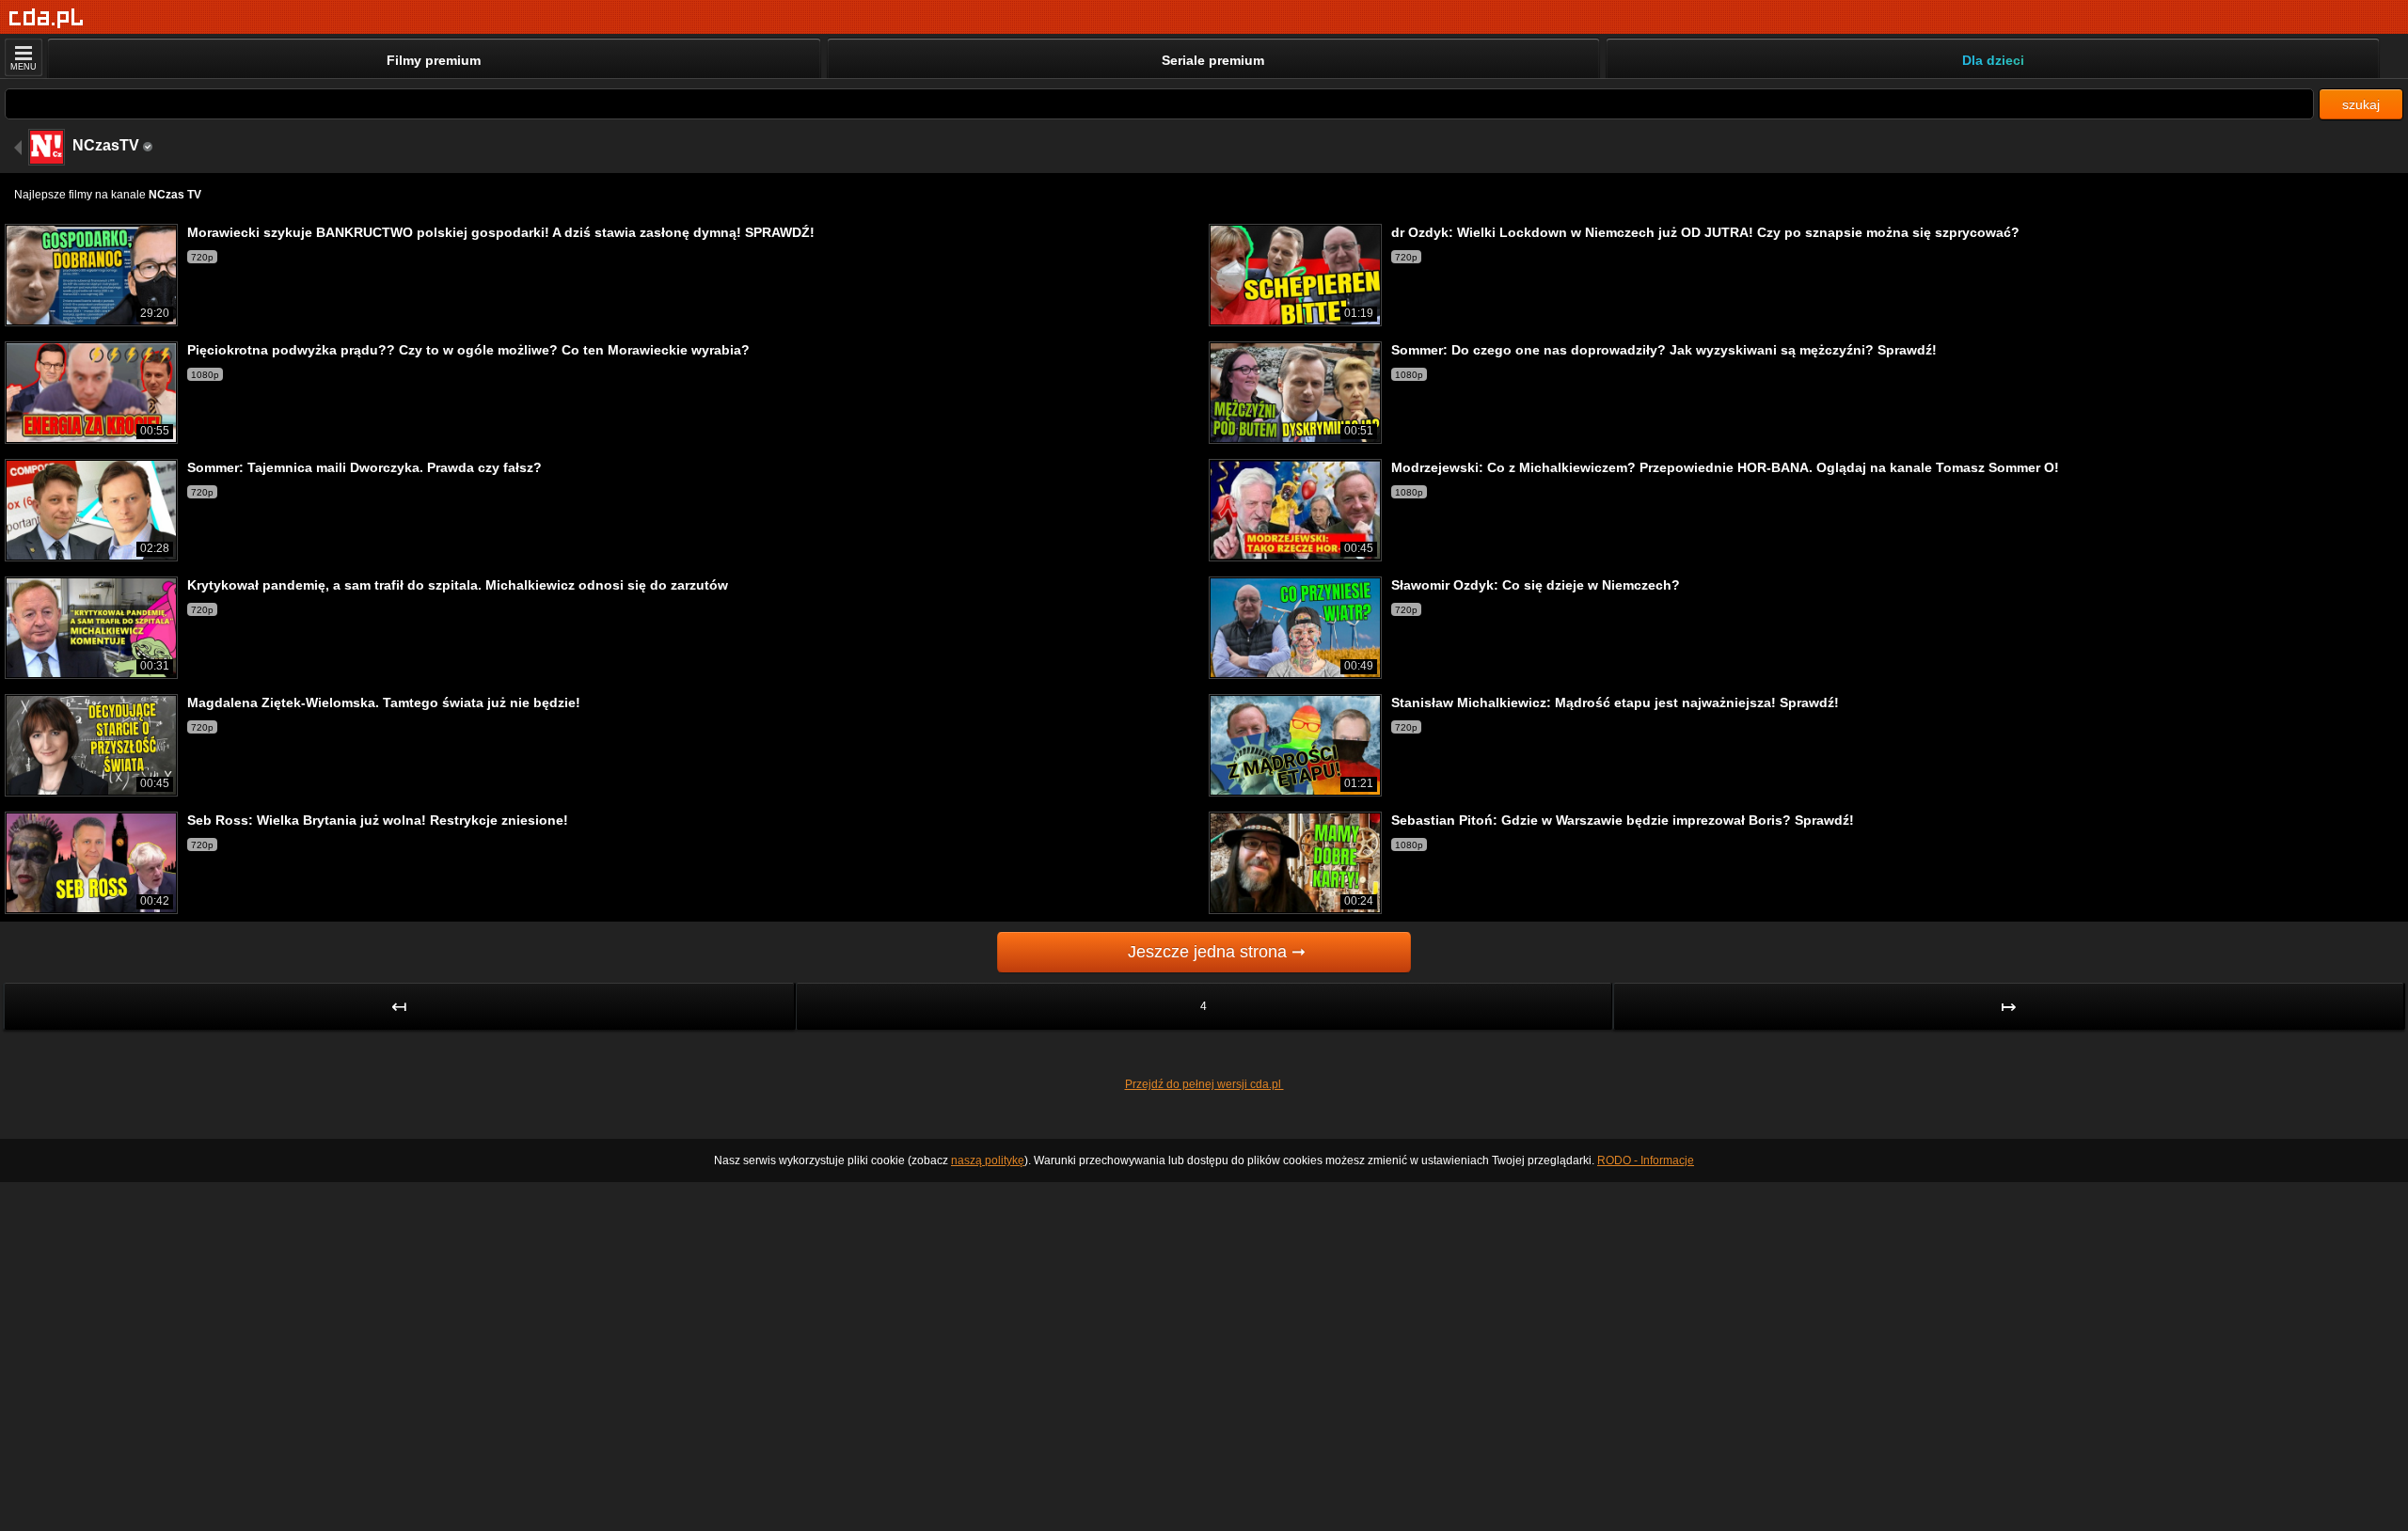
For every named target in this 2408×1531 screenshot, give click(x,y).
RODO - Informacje (1646, 1160)
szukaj (2361, 104)
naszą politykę (988, 1160)
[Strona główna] (47, 18)
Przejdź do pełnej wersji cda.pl (1204, 1084)
